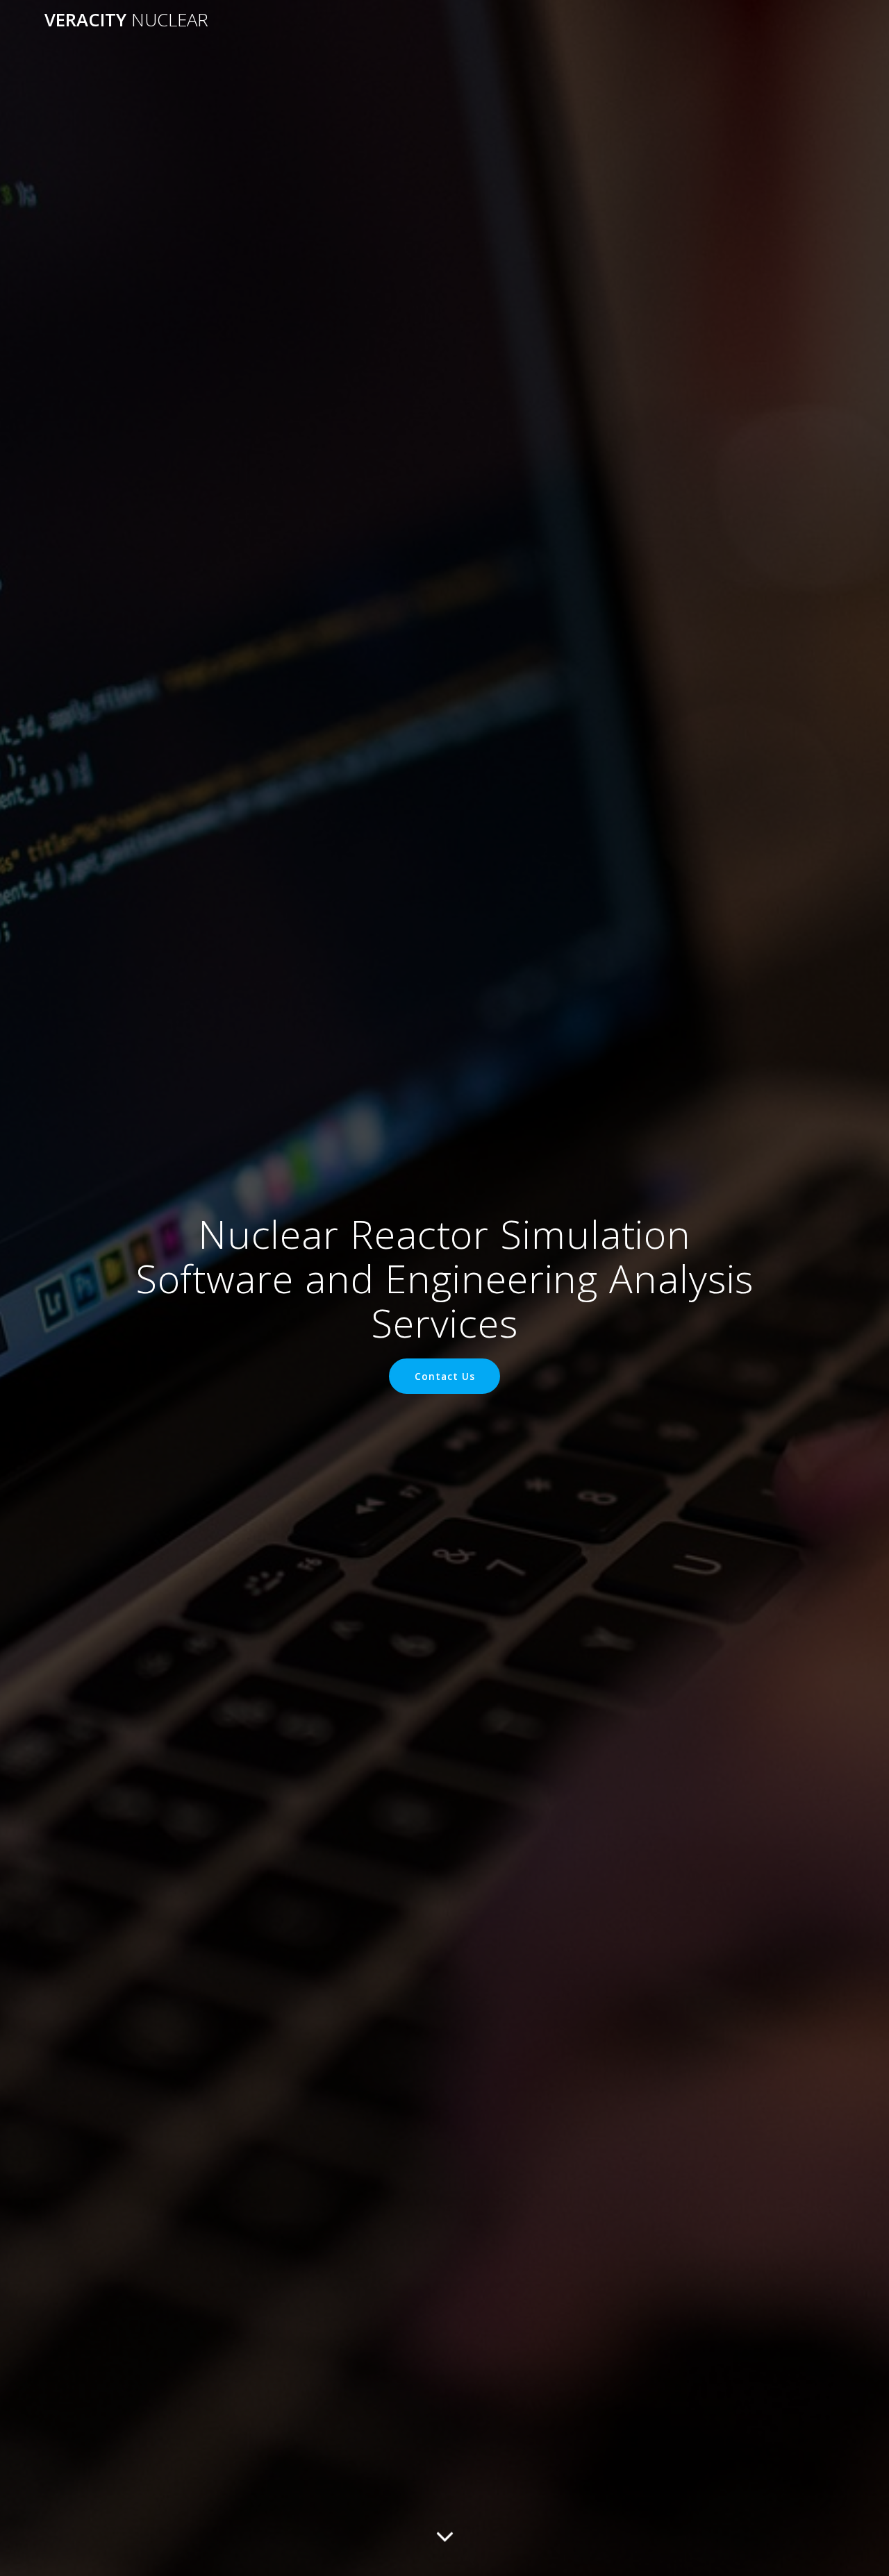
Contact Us (445, 1376)
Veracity (126, 20)
